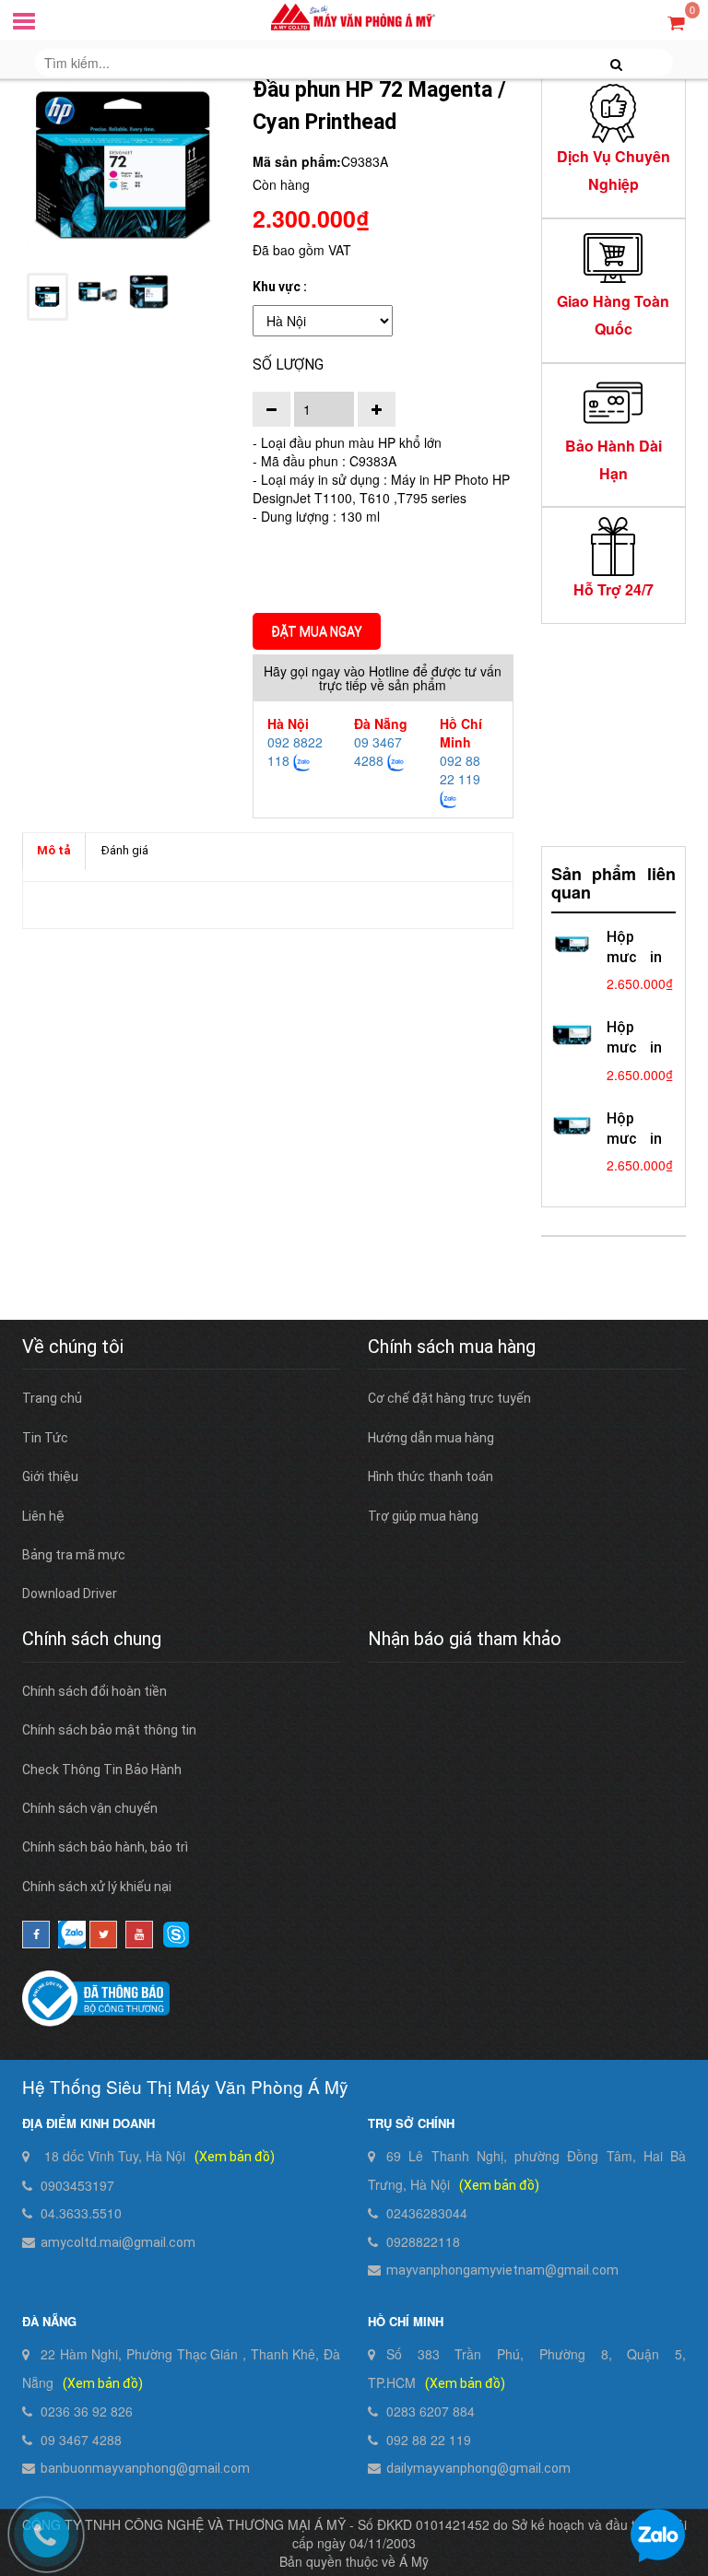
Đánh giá (125, 850)
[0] (676, 22)
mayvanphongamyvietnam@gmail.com (502, 2270)
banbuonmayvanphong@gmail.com (145, 2468)
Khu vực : (280, 287)
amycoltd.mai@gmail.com (118, 2242)
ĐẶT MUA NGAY (317, 631)
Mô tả (54, 850)
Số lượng (288, 365)
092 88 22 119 (460, 770)
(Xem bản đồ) (235, 2157)
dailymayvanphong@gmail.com (478, 2468)
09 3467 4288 (378, 751)
